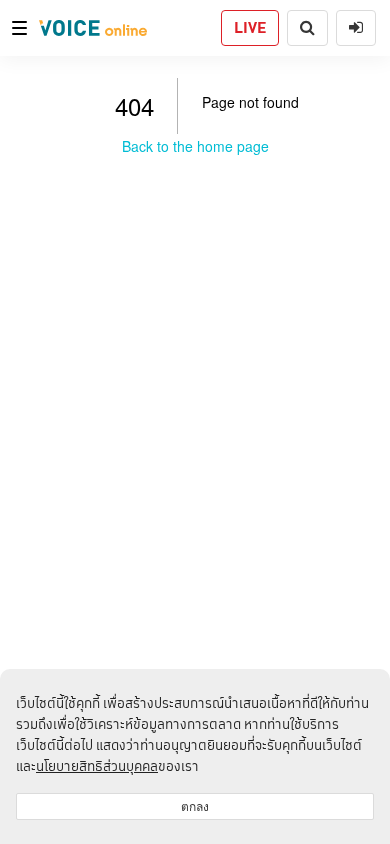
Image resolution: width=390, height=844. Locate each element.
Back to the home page (195, 146)
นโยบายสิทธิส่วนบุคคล (97, 766)
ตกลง (195, 806)
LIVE (250, 27)
